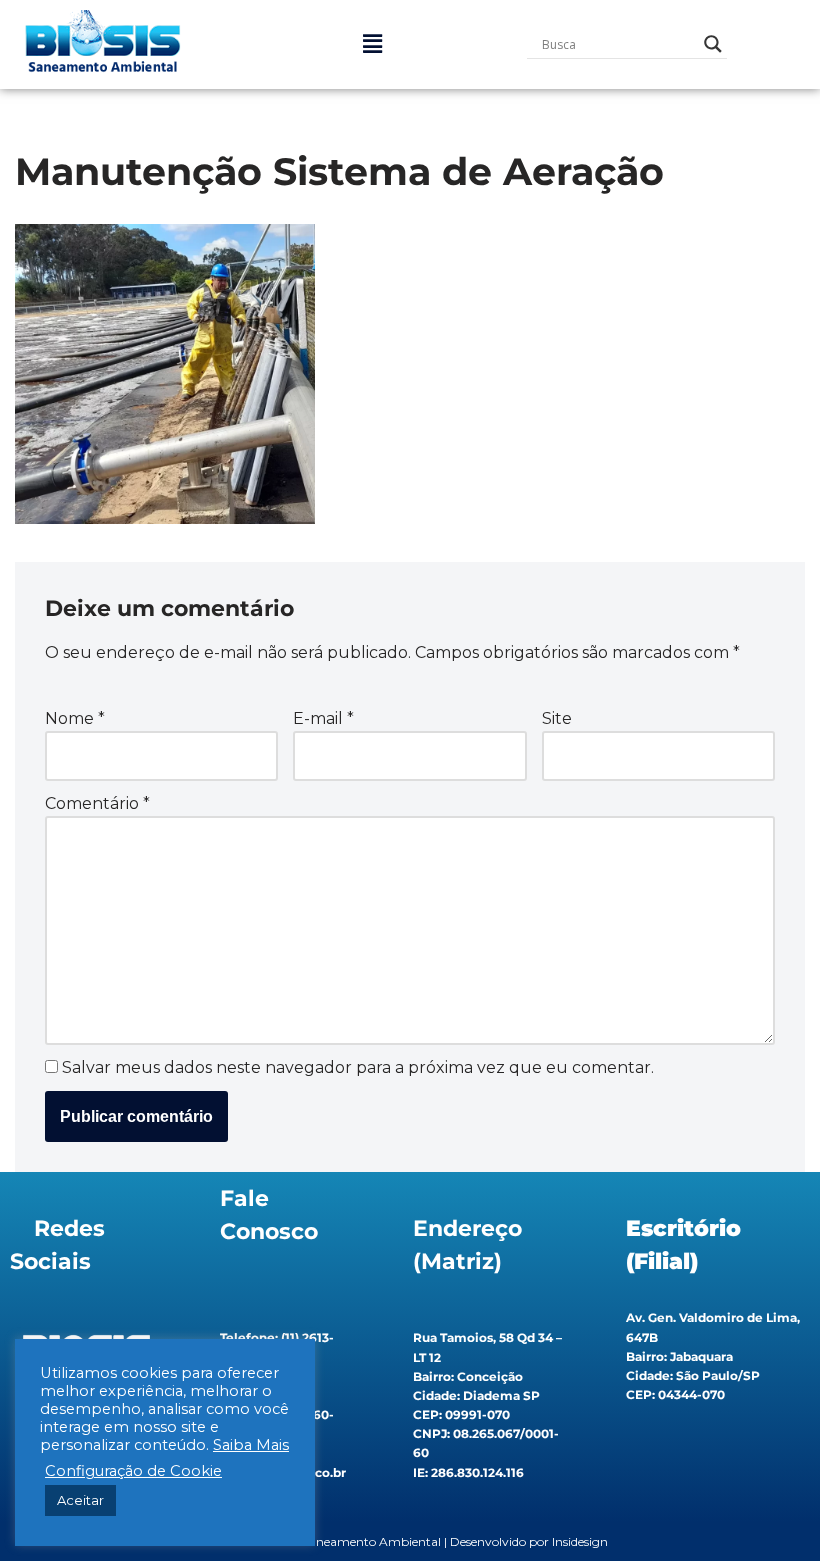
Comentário (97, 803)
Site (557, 718)
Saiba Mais (251, 1445)
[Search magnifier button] (713, 44)
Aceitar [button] (80, 1500)
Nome (75, 718)
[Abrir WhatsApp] (770, 1510)
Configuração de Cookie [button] (133, 1471)
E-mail (323, 718)
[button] (372, 44)
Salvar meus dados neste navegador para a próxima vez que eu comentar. (358, 1067)
